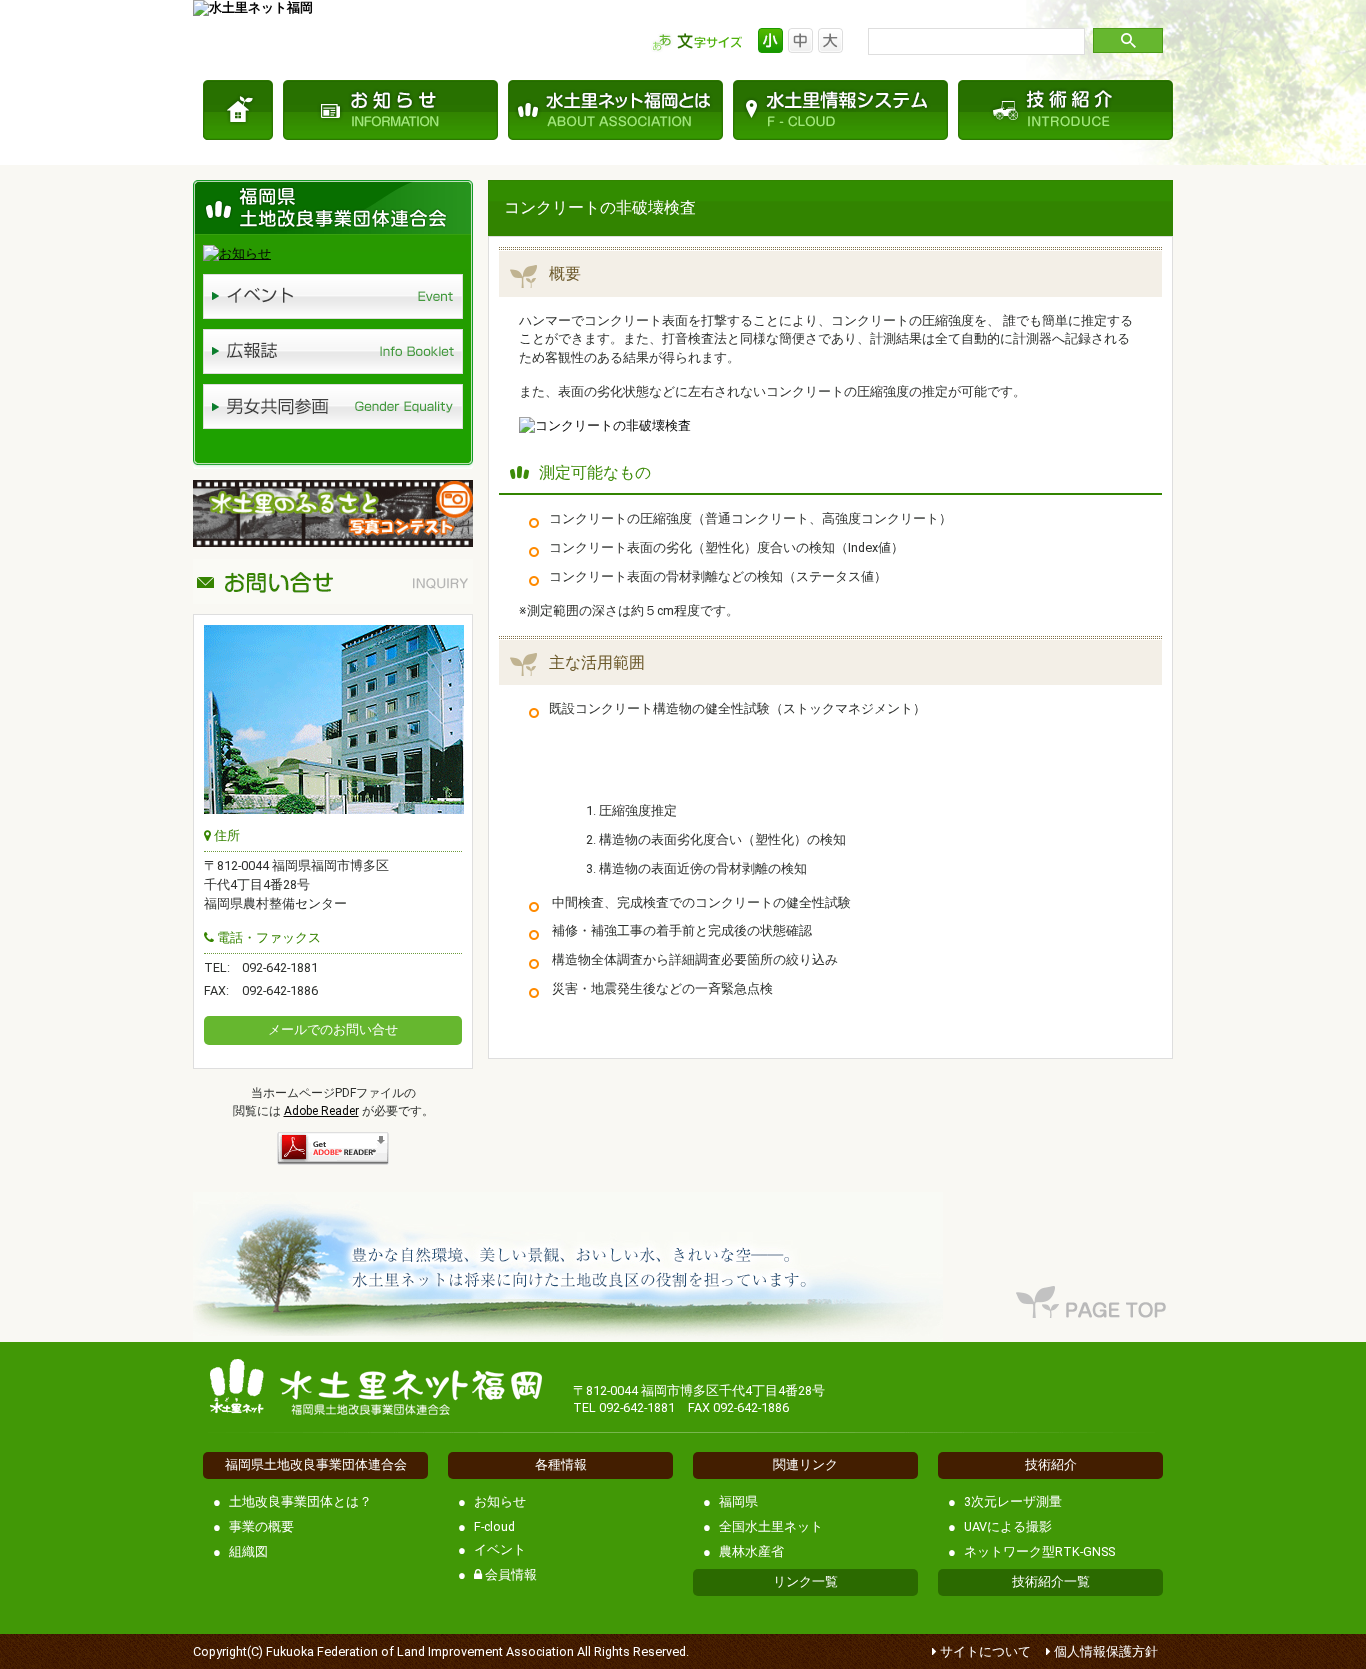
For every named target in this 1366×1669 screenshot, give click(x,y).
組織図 (248, 1551)
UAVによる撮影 (1008, 1526)
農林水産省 (751, 1551)
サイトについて (985, 1651)
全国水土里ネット (771, 1526)
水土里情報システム (840, 110)
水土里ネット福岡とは (615, 110)
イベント (500, 1549)
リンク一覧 (805, 1581)
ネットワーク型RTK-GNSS (1039, 1551)
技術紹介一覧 (1051, 1581)
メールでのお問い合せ (333, 1029)
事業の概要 (261, 1526)
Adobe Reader (321, 1111)
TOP (238, 110)
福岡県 (738, 1501)
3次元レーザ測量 (1013, 1501)
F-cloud (494, 1526)
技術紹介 (1065, 110)
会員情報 (509, 1574)
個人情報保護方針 (1106, 1651)
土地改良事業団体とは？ (300, 1501)
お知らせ (390, 110)
